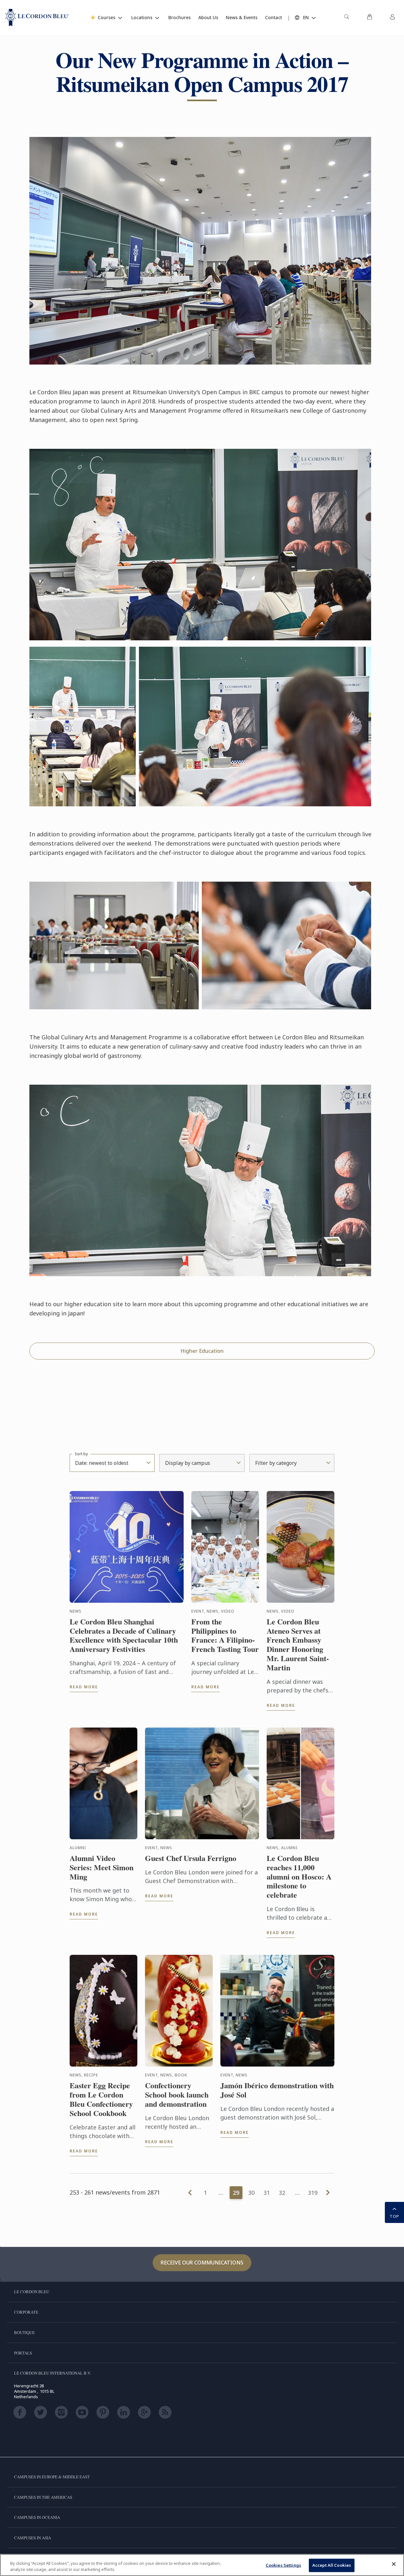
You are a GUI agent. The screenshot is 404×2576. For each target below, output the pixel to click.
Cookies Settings (283, 2565)
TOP (394, 2216)
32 (282, 2193)
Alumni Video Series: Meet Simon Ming (102, 1867)
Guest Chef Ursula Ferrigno (191, 1858)
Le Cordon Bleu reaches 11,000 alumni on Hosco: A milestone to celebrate (299, 1877)
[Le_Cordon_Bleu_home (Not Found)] (37, 18)
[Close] (394, 2564)
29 (236, 2193)
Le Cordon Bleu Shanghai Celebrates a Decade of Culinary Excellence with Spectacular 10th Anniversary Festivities (124, 1635)
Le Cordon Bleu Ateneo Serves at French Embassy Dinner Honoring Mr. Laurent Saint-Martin (298, 1645)
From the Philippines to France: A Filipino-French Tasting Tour (225, 1635)
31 (267, 2193)
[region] (202, 2565)
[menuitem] (347, 18)
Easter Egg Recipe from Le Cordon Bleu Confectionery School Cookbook (101, 2099)
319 (313, 2193)
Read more (84, 1687)
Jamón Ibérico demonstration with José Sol (277, 2090)
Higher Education (202, 1351)
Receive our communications (202, 2263)
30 (251, 2193)
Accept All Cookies (332, 2565)
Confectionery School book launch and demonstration (177, 2095)
